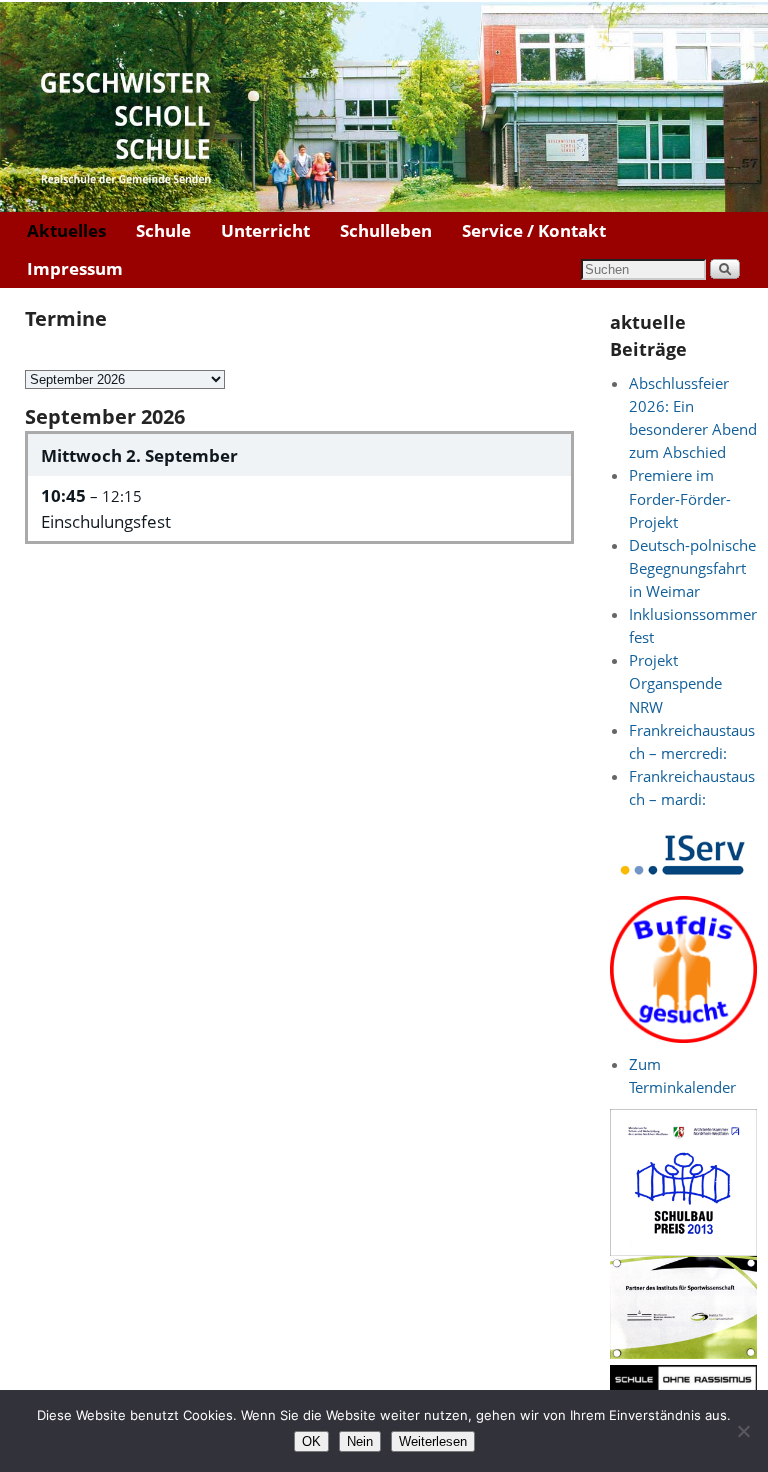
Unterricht (265, 230)
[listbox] (125, 379)
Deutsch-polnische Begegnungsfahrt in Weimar (692, 568)
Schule (163, 230)
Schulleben (386, 230)
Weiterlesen (433, 1441)
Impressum (75, 268)
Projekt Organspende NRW (675, 683)
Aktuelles (66, 230)
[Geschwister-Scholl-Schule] (384, 107)
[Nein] (743, 1431)
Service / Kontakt (534, 230)
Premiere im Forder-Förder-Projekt (680, 498)
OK (311, 1441)
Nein (360, 1441)
